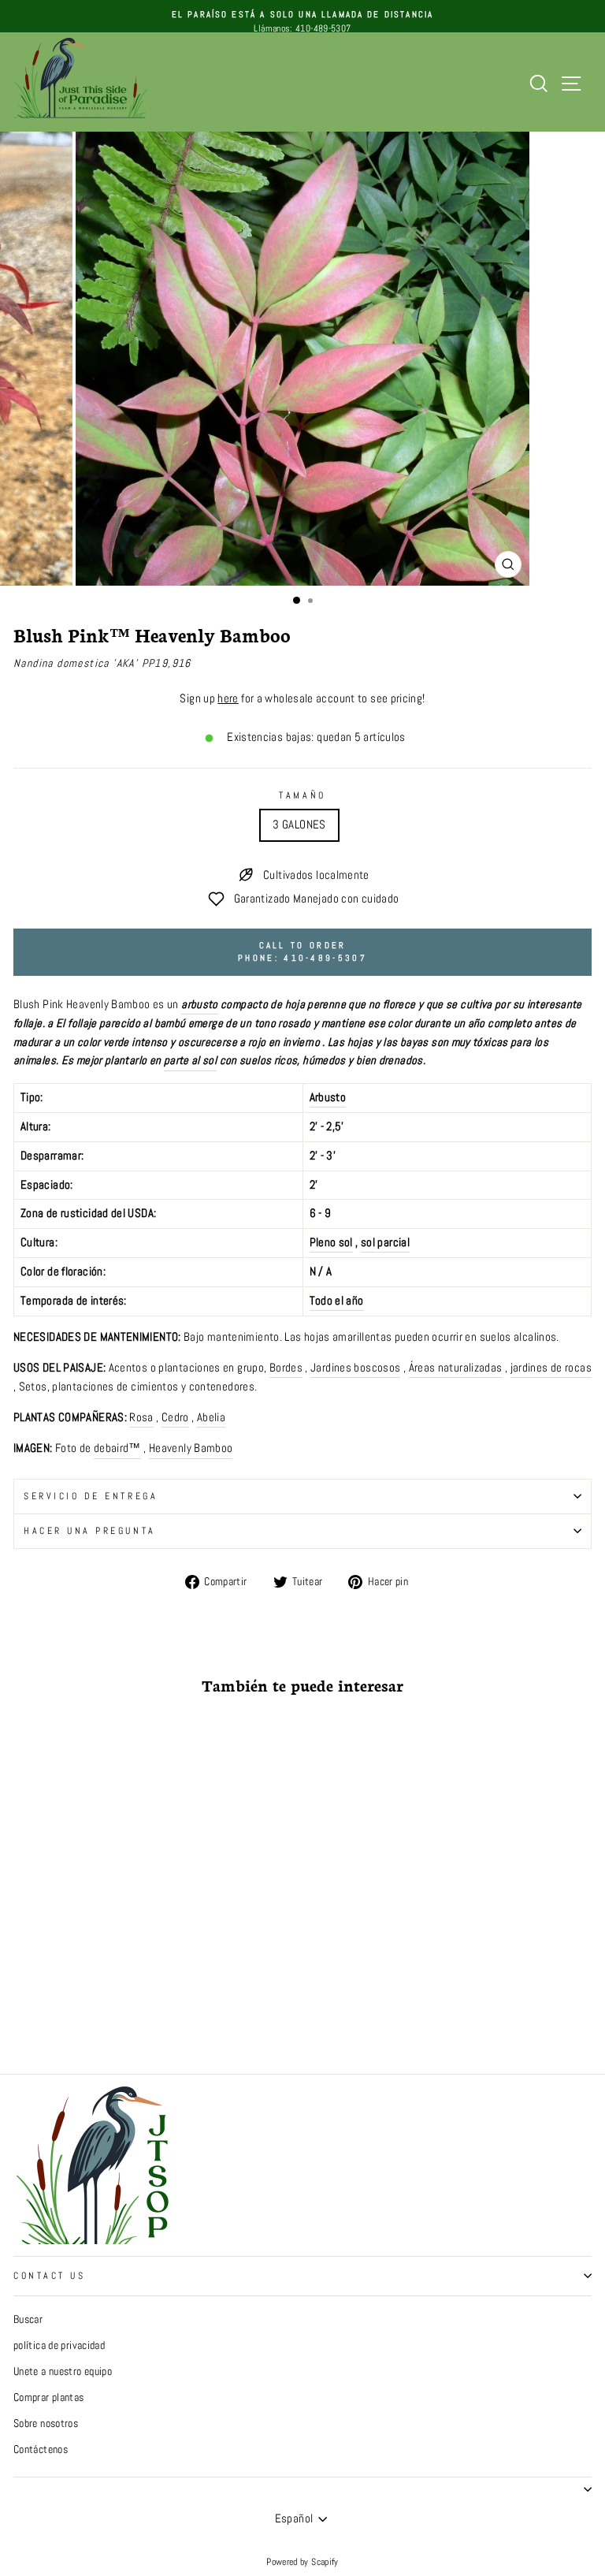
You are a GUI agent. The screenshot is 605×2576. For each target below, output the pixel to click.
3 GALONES (299, 825)
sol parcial (385, 1242)
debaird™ (117, 1448)
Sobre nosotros (46, 2423)
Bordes (286, 1368)
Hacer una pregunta (90, 1530)
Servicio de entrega (91, 1496)
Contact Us (49, 2275)
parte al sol (190, 1060)
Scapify (325, 2562)
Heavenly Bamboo (191, 1448)
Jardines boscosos (355, 1368)
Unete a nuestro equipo (63, 2371)
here (228, 698)
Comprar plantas (49, 2397)
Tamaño (302, 795)
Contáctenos (41, 2449)
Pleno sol (331, 1242)
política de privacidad (59, 2345)
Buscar (28, 2319)
